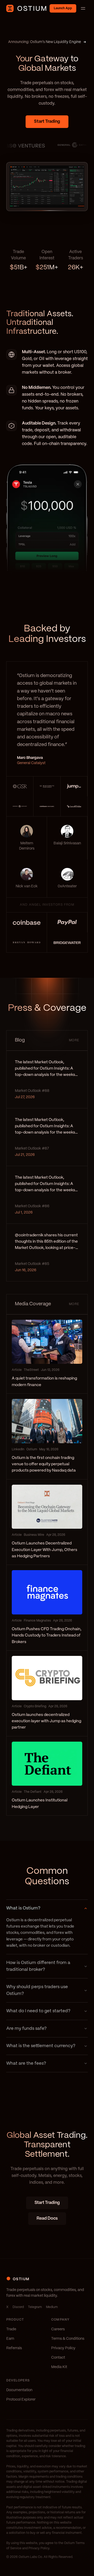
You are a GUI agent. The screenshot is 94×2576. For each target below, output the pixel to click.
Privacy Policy (63, 2348)
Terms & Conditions (68, 2339)
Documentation (19, 2390)
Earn (10, 2339)
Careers (58, 2329)
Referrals (14, 2348)
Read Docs (47, 2218)
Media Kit (59, 2367)
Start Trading (47, 122)
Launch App (63, 8)
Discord (18, 2307)
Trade (11, 2329)
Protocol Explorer (21, 2400)
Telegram (35, 2307)
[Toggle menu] (83, 8)
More (74, 1040)
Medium (52, 2307)
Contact (58, 2358)
